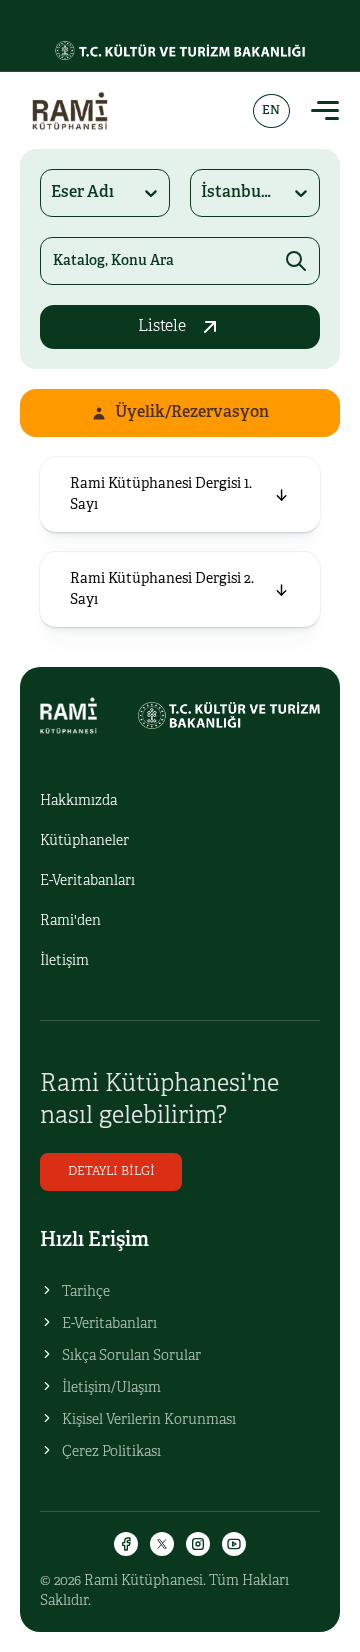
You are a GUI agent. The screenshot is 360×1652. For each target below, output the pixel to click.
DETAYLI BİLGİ (111, 1171)
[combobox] (52, 193)
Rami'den (70, 921)
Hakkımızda (78, 801)
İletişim (64, 961)
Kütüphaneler (84, 841)
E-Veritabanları (87, 881)
